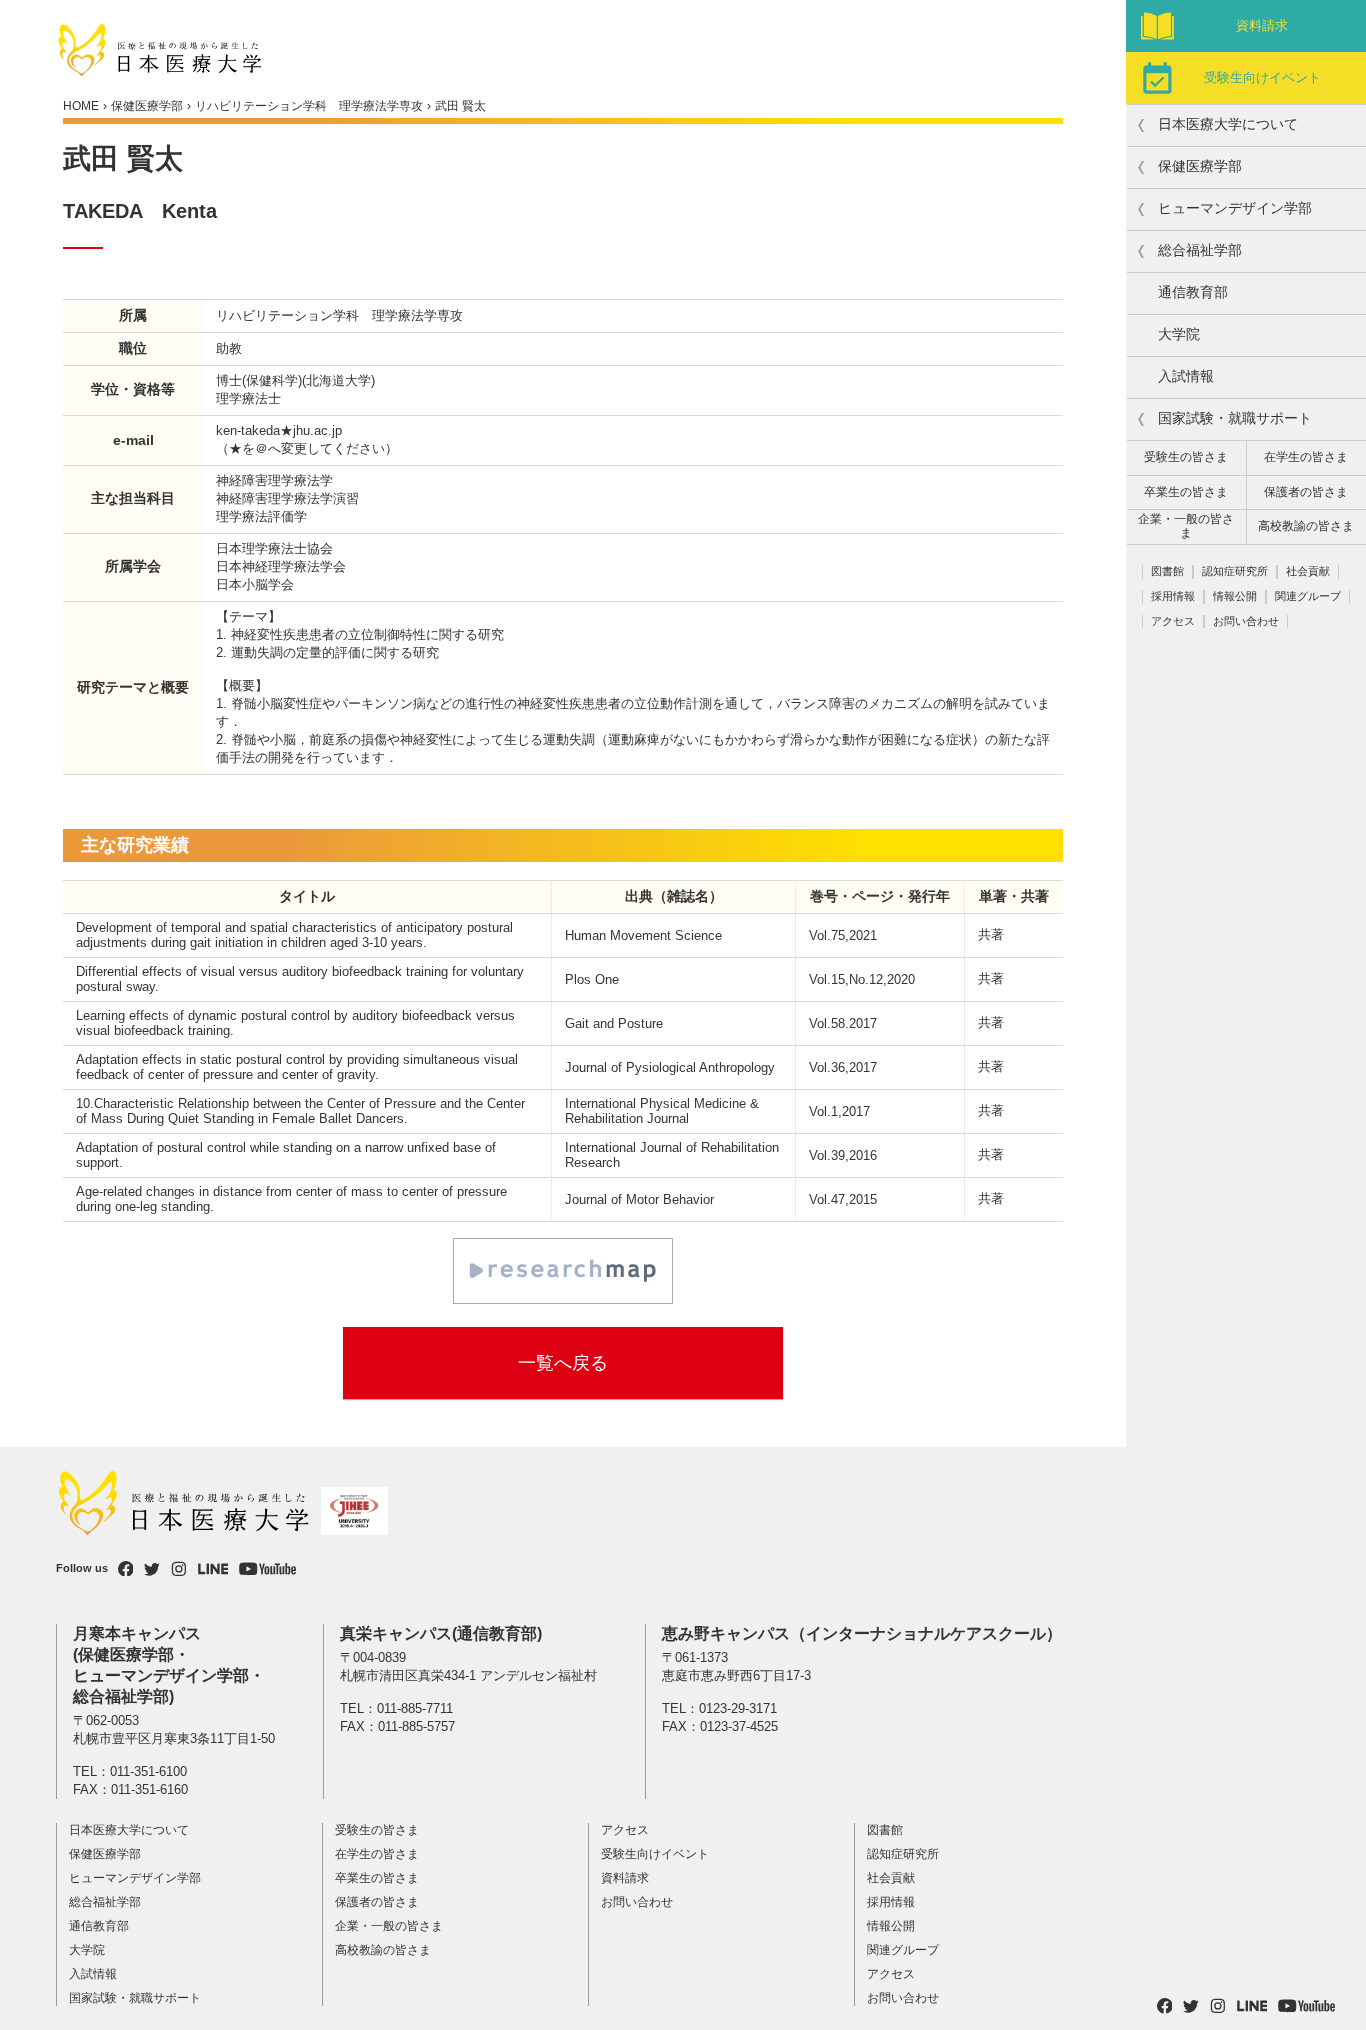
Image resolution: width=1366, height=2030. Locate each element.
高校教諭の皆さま (1306, 526)
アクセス (1173, 621)
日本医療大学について (129, 1830)
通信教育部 (1193, 292)
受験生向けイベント (655, 1854)
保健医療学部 (147, 106)
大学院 (1179, 334)
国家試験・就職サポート (135, 1998)
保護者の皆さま (1306, 492)
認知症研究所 (1235, 571)
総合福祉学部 (105, 1902)
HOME (81, 106)
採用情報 (1173, 596)
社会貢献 (1308, 571)
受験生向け (1262, 77)
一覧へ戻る (563, 1363)
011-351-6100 (148, 1771)
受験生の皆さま (1186, 457)
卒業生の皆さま (1186, 492)
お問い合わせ (1246, 621)
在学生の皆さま (1306, 457)
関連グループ (1308, 596)
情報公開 (1235, 596)
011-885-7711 (415, 1708)
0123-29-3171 (738, 1708)
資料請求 (1262, 25)
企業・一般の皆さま (1186, 526)
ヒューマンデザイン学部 (135, 1878)
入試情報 (1186, 376)
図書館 (1167, 571)
